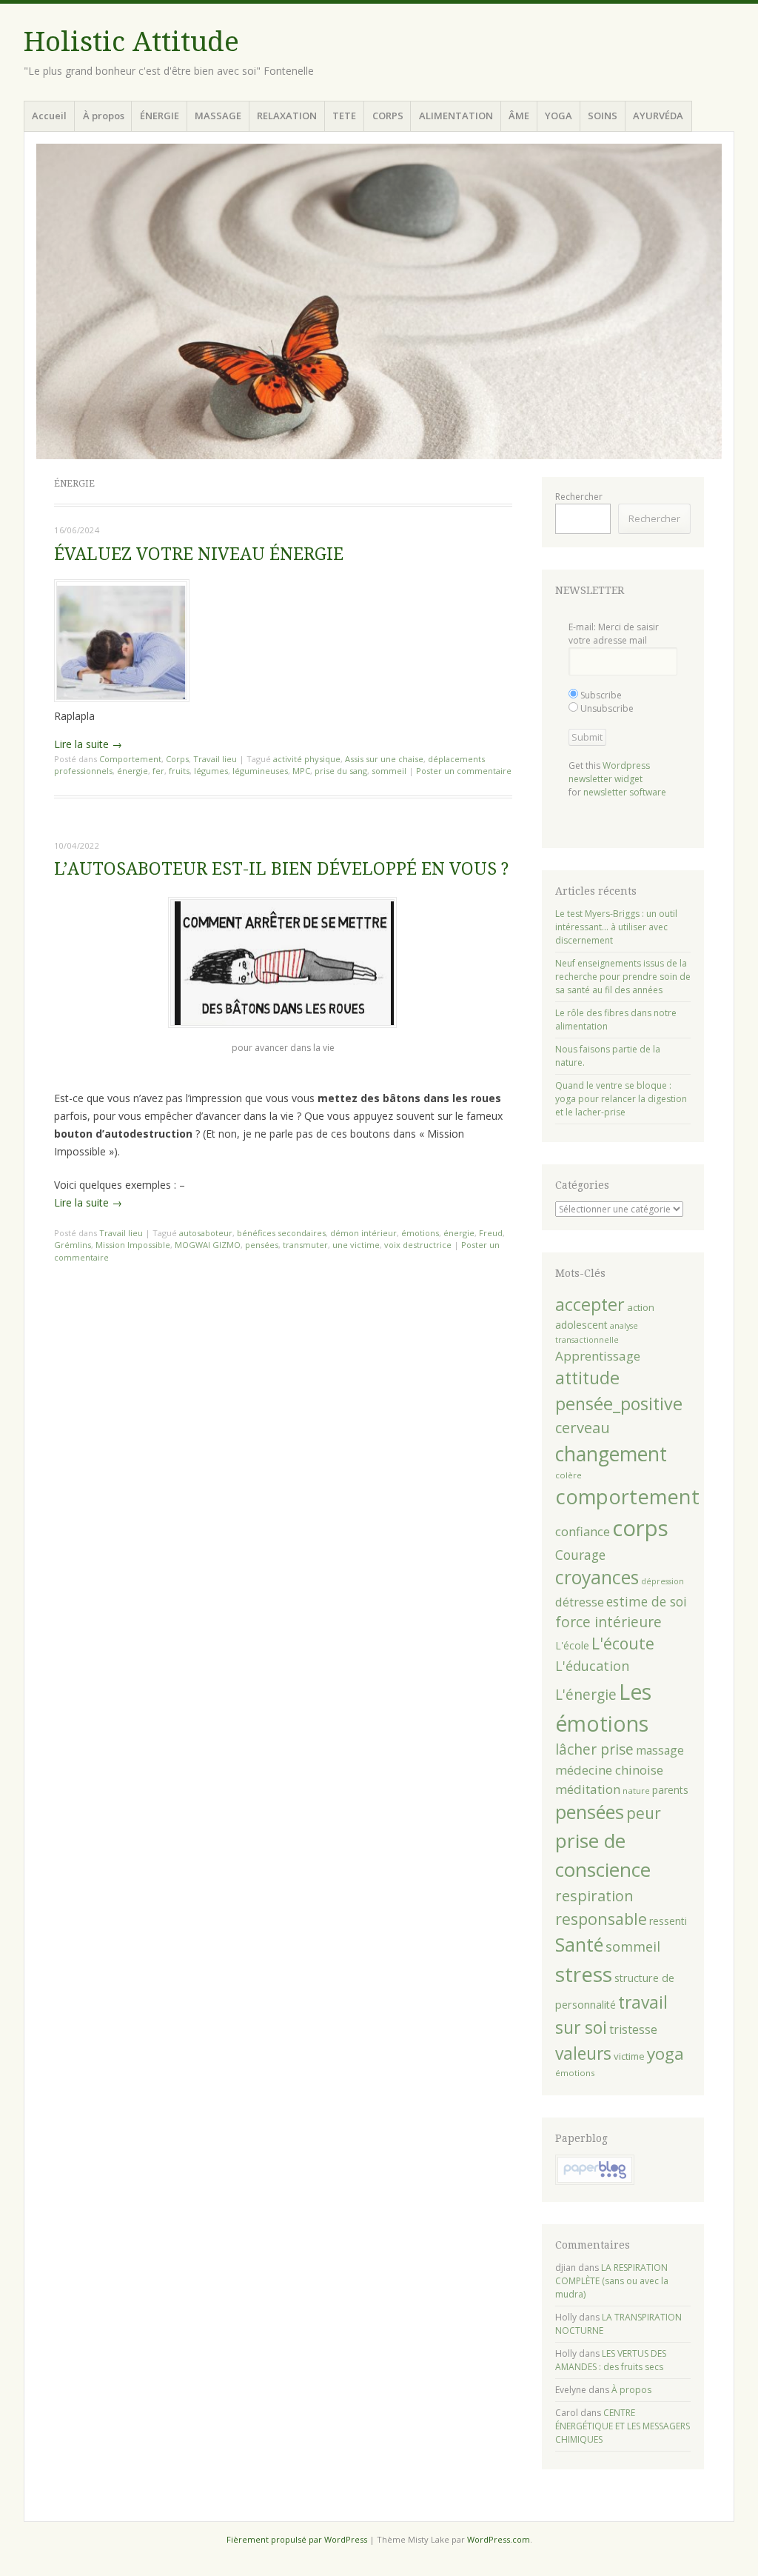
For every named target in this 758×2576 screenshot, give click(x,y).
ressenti (668, 1921)
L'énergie (586, 1695)
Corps (177, 759)
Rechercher (579, 497)
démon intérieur (363, 1233)
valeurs (583, 2053)
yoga (665, 2053)
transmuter (305, 1245)
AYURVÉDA (658, 116)
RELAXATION (287, 116)
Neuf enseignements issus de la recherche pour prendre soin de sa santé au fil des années (623, 977)
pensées (262, 1245)
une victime (356, 1245)
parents (670, 1790)
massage (660, 1750)
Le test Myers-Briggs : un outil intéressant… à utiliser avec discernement (616, 927)
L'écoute (623, 1644)
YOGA (559, 116)
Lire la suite (88, 744)
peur (644, 1813)
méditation (588, 1789)
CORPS (388, 116)
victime (629, 2056)
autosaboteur (206, 1233)
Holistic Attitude (131, 42)
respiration (594, 1896)
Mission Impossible (133, 1245)
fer (158, 771)
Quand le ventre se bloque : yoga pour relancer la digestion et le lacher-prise (621, 1099)
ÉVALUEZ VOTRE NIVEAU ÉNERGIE (199, 554)
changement (611, 1454)
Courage (580, 1555)
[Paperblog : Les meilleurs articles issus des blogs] (595, 2182)
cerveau (583, 1428)
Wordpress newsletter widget (609, 772)
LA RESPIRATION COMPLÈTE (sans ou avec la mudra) (612, 2281)
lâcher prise (594, 1749)
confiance (583, 1531)
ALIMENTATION (456, 116)
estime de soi (647, 1601)
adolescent (581, 1325)
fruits (179, 771)
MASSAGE (218, 116)
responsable (601, 1919)
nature (636, 1791)
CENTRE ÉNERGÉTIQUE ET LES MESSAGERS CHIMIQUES (623, 2426)
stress (584, 1974)
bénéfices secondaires (281, 1233)
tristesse (633, 2029)
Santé (579, 1944)
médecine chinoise (609, 1770)
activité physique (307, 759)
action (641, 1307)
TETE (344, 116)
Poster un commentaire (464, 771)
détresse (580, 1602)
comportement (627, 1496)
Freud (491, 1233)
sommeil (389, 771)
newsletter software (625, 792)
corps (640, 1528)
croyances (597, 1577)
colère (568, 1475)
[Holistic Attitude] (379, 301)
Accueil (49, 116)
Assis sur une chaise (384, 759)
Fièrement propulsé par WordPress (297, 2539)
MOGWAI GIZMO (208, 1245)
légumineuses (260, 771)
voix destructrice (418, 1245)
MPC (301, 771)
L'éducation (592, 1666)
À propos (104, 116)
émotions (420, 1233)
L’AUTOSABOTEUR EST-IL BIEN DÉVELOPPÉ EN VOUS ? (281, 869)
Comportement (130, 759)
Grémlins (73, 1245)
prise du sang (341, 771)
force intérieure (608, 1622)
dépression (663, 1581)
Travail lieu (215, 759)
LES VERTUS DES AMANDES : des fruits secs (611, 2360)
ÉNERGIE (160, 116)
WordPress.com (499, 2539)
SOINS (603, 116)
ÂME (519, 116)
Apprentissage (598, 1356)
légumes (211, 771)
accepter (590, 1304)
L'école (572, 1645)
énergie (133, 771)
